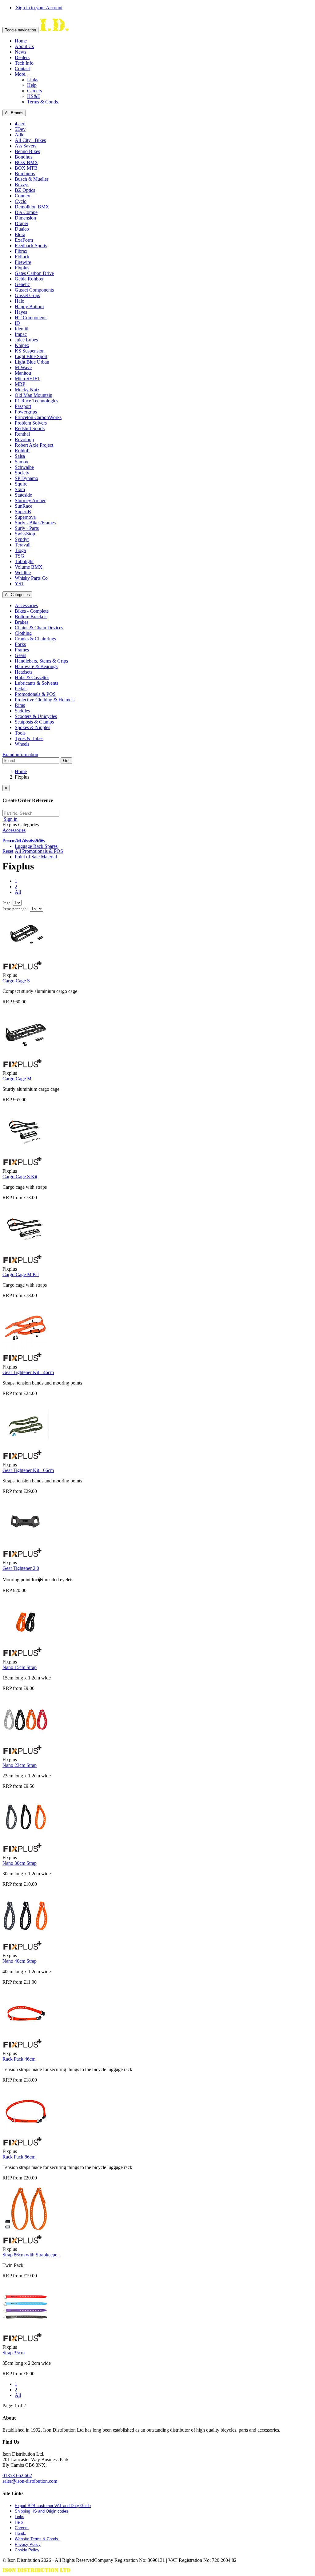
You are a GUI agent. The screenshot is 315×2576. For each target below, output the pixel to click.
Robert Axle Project (34, 445)
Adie (20, 135)
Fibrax (21, 251)
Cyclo (21, 201)
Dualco (22, 229)
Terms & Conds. (43, 102)
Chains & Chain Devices (39, 628)
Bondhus (24, 157)
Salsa (20, 456)
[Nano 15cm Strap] (26, 1643)
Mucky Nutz (27, 390)
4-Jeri (20, 124)
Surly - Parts (27, 528)
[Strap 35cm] (26, 2328)
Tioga (20, 550)
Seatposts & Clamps (34, 722)
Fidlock (22, 257)
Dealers (22, 57)
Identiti (22, 329)
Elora (20, 234)
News (20, 52)
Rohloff (22, 451)
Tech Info (24, 63)
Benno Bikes (27, 151)
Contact (22, 69)
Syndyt (22, 539)
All (18, 892)
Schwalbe (24, 467)
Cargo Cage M (17, 1079)
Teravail (23, 545)
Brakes (22, 622)
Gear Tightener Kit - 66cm (28, 1470)
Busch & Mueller (32, 179)
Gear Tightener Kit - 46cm (28, 1372)
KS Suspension (30, 351)
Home (21, 41)
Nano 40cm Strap (20, 1961)
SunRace (24, 506)
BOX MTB (26, 168)
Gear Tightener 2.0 (21, 1568)
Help (32, 85)
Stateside (23, 495)
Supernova (25, 517)
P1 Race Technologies (36, 401)
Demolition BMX (32, 207)
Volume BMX (29, 567)
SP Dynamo (26, 478)
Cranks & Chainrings (35, 639)
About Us (24, 46)
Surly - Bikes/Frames (35, 523)
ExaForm (24, 240)
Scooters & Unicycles (36, 716)
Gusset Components (34, 290)
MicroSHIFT (28, 379)
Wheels (22, 744)
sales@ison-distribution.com (30, 2481)
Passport (23, 406)
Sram (20, 489)
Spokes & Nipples (32, 727)
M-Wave (23, 367)
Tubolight (24, 561)
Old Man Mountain (34, 395)
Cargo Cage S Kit (20, 1177)
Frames (22, 650)
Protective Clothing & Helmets (45, 700)
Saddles (22, 711)
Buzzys (22, 185)
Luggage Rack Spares (36, 846)
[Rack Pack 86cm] (26, 2132)
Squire (21, 484)
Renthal (22, 434)
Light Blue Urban (32, 362)
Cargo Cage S (16, 981)
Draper (22, 223)
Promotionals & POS (35, 694)
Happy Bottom (29, 306)
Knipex (22, 345)
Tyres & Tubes (29, 738)
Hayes (21, 312)
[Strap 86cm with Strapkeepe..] (26, 2230)
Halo (20, 301)
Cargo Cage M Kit (21, 1274)
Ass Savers (26, 146)
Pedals (21, 689)
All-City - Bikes (30, 140)
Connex (22, 196)
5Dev (20, 129)
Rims (20, 705)
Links (33, 80)
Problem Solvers (31, 423)
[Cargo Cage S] (26, 956)
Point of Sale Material (36, 857)
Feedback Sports (31, 246)
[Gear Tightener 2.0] (26, 1544)
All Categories (17, 595)
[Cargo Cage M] (26, 1054)
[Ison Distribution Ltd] (54, 30)
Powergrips (26, 412)
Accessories (26, 605)
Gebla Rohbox (29, 279)
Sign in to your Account (39, 8)
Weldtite (23, 572)
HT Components (31, 318)
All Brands (14, 113)
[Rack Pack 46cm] (26, 2034)
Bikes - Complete (32, 611)
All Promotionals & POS (39, 851)
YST (20, 584)
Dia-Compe (26, 212)
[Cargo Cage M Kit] (26, 1250)
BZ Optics (25, 190)
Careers (34, 91)
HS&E (34, 96)
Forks (20, 644)
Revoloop (24, 439)
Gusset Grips (27, 295)
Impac (21, 334)
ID (17, 323)
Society (22, 473)
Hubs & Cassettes (32, 677)
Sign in (10, 819)
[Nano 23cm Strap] (26, 1741)
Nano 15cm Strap (20, 1667)
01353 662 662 (17, 2475)
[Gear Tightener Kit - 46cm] (26, 1348)
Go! (66, 761)
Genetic (22, 284)
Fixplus (22, 268)
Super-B (23, 512)
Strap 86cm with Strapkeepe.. (31, 2255)
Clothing (23, 633)
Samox (22, 462)
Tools (20, 733)
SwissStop (25, 534)
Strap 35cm (14, 2353)
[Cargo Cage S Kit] (26, 1152)
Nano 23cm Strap (20, 1765)
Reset (8, 851)
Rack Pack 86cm (19, 2157)
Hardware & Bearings (36, 666)
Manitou (23, 373)
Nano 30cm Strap (20, 1863)
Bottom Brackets (31, 617)
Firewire (23, 262)
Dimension (25, 218)
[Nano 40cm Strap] (26, 1936)
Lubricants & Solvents (36, 683)
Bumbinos (25, 173)
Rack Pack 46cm (19, 2059)
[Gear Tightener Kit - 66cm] (26, 1446)
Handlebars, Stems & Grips (41, 661)
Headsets (24, 672)
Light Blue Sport (31, 356)
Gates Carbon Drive (34, 273)
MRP (20, 384)
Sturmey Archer (30, 500)
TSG (20, 556)
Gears (20, 655)
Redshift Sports (30, 428)
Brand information (20, 754)
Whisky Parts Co (31, 578)
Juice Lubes (26, 340)
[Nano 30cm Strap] (26, 1838)
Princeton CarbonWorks (38, 417)
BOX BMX (26, 162)
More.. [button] (21, 74)
